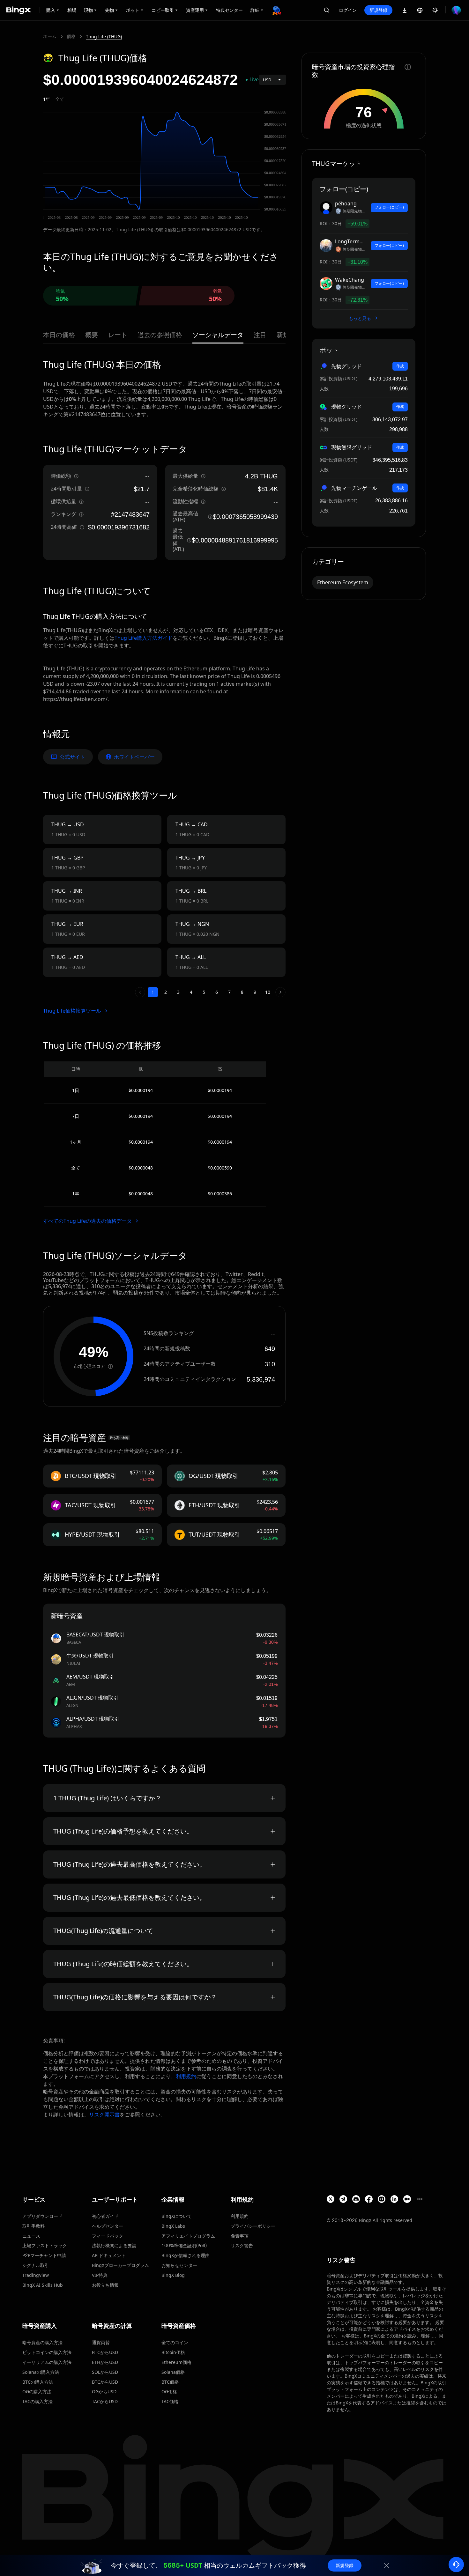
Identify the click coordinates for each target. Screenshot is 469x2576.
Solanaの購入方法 (41, 2372)
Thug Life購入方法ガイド (144, 638)
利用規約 (186, 2076)
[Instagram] (382, 2199)
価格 (71, 36)
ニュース (31, 2236)
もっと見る (361, 318)
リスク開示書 (104, 2115)
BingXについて (177, 2216)
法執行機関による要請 (114, 2245)
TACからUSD (105, 2401)
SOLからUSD (105, 2372)
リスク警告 (242, 2245)
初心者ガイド (105, 2216)
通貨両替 (101, 2342)
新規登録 (378, 10)
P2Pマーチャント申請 (44, 2255)
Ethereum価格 (176, 2362)
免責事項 (240, 2236)
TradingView (36, 2275)
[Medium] (407, 2199)
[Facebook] (369, 2199)
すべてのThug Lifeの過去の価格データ (88, 1221)
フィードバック (108, 2236)
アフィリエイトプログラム (188, 2236)
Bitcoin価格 (173, 2352)
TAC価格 (170, 2401)
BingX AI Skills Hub (43, 2285)
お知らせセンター (179, 2265)
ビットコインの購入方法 (47, 2352)
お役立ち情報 (105, 2285)
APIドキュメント (109, 2255)
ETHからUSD (105, 2362)
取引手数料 (33, 2226)
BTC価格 (170, 2382)
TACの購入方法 (37, 2401)
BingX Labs (173, 2226)
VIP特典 (100, 2275)
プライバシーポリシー (253, 2226)
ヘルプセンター (108, 2226)
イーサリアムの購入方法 (47, 2362)
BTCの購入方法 (38, 2382)
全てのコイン (175, 2342)
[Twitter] (331, 2199)
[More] (420, 2199)
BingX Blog (173, 2275)
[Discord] (356, 2199)
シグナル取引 (36, 2265)
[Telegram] (343, 2199)
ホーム (50, 36)
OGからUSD (104, 2391)
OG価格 (169, 2391)
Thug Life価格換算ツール (73, 1011)
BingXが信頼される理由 (186, 2255)
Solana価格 (173, 2372)
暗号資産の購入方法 (42, 2342)
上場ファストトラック (45, 2245)
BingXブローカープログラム (120, 2265)
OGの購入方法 (37, 2391)
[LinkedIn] (394, 2199)
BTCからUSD (105, 2352)
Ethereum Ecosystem (343, 582)
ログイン (348, 10)
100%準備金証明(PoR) (184, 2245)
